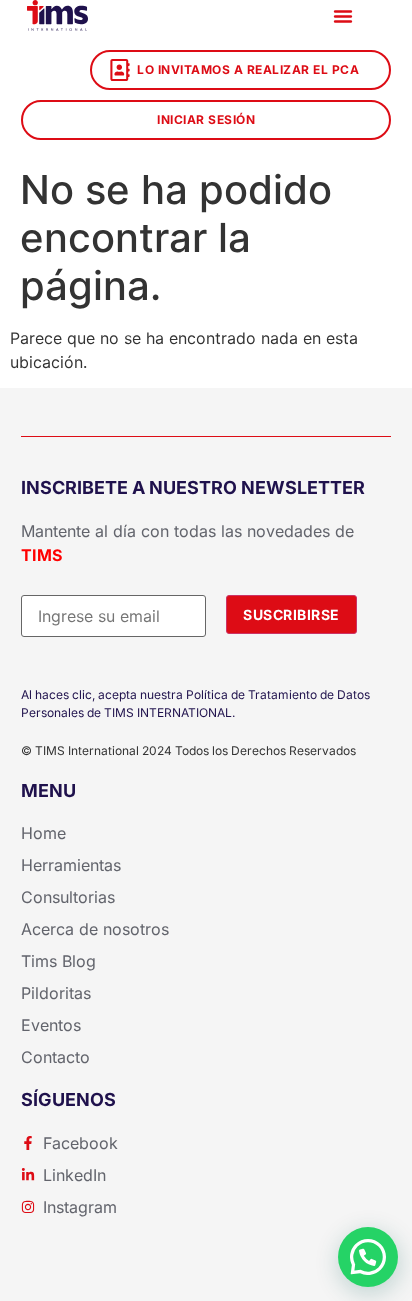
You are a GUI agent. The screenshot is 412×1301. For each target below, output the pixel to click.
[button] (343, 16)
